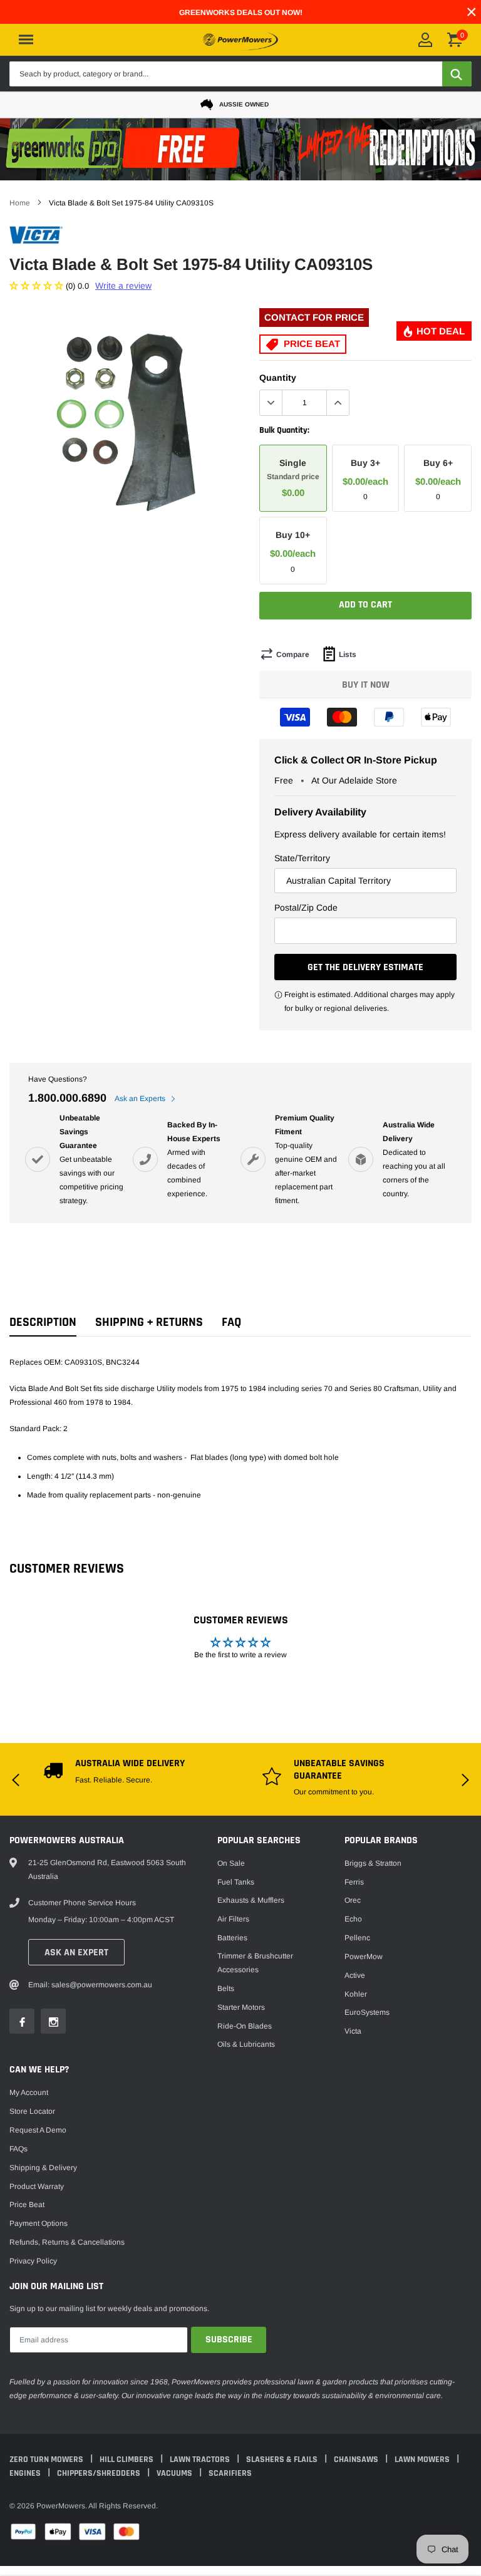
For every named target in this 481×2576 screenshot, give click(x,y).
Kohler (356, 1994)
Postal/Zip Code (306, 908)
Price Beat (27, 2205)
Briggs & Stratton (373, 1863)
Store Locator (32, 2111)
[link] (22, 2021)
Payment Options (39, 2223)
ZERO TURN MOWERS (47, 2460)
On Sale (231, 1863)
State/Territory (302, 858)
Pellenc (357, 1938)
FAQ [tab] (231, 1322)
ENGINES (26, 2473)
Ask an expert (76, 1953)
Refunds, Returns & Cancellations (67, 2242)
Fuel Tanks (236, 1882)
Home (20, 203)
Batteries (232, 1938)
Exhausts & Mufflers (251, 1900)
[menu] (26, 39)
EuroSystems (367, 2012)
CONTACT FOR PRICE (314, 317)
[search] (457, 74)
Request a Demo (38, 2130)
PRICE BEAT (311, 344)
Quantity (278, 378)
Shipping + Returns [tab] (149, 1322)
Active (355, 1975)
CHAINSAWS (357, 2460)
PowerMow (364, 1957)
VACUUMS (175, 2473)
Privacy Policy (33, 2261)
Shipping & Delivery (43, 2168)
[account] (425, 40)
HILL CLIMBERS (127, 2460)
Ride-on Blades (245, 2026)
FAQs (18, 2149)
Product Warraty (37, 2186)
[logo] (240, 39)
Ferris (354, 1882)
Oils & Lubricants (246, 2044)
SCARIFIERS (230, 2473)
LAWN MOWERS (423, 2460)
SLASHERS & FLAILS (283, 2460)
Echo (353, 1919)
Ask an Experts (141, 1099)
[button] (38, 286)
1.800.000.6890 (67, 1098)
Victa (353, 2031)
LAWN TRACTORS (201, 2460)
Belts (226, 1989)
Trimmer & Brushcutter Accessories (255, 1963)
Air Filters (233, 1919)
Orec (353, 1900)
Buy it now (366, 685)
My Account (29, 2092)
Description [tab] (43, 1322)
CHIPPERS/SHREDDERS (100, 2473)
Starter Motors (241, 2007)
